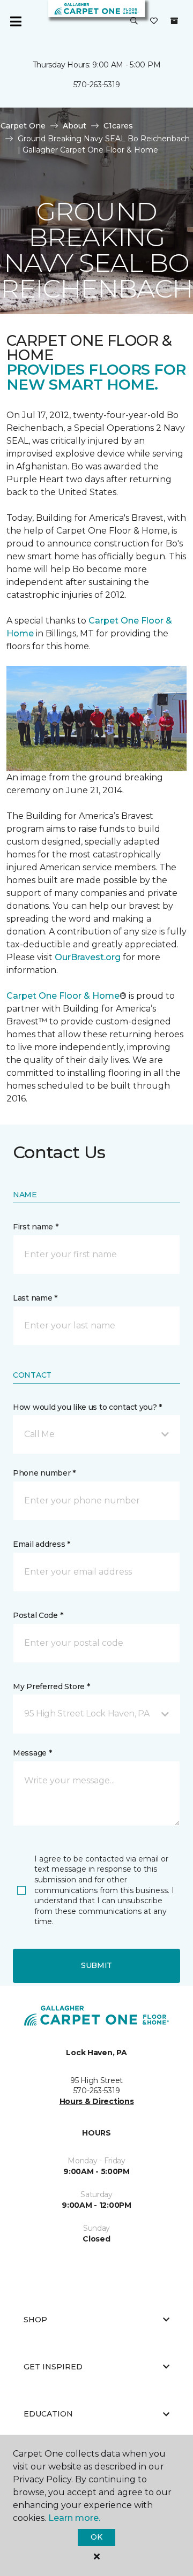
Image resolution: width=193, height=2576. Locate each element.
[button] (134, 21)
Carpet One (23, 126)
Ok (96, 2537)
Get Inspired (53, 2367)
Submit (96, 1965)
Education (48, 2414)
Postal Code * (38, 1615)
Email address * (42, 1544)
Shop (35, 2320)
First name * (36, 1227)
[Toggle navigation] (16, 21)
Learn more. (74, 2518)
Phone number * (44, 1473)
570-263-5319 (97, 85)
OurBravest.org (88, 957)
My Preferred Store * (51, 1686)
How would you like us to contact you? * (87, 1407)
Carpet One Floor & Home (63, 996)
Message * (32, 1753)
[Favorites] (154, 21)
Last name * (35, 1298)
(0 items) (174, 21)
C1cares (118, 126)
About (75, 126)
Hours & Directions (97, 2101)
